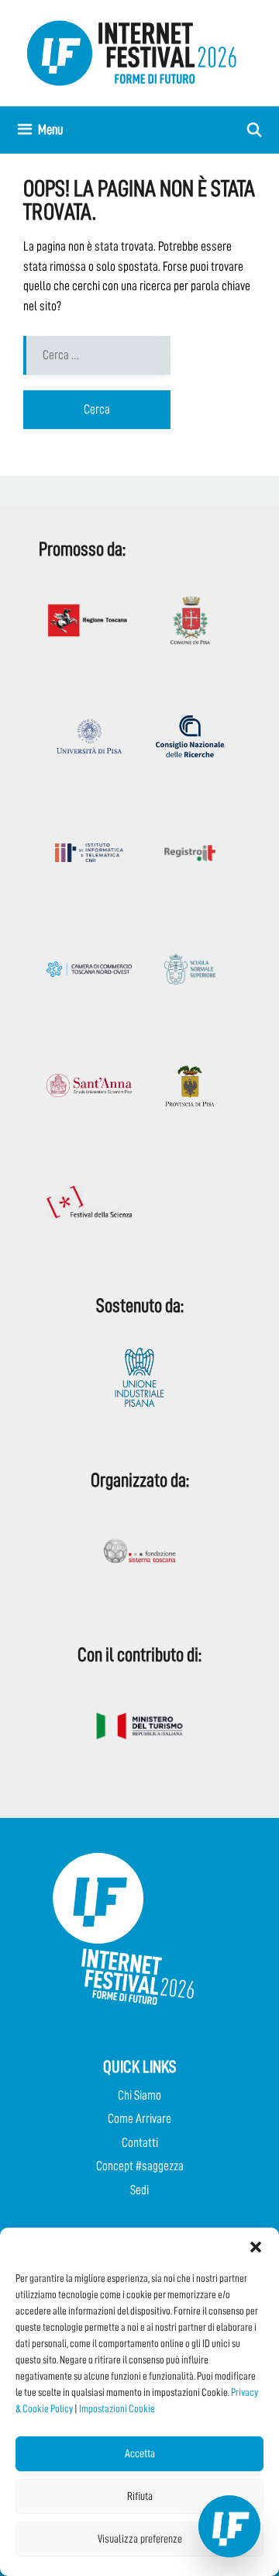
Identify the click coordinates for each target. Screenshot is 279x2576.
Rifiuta (140, 2496)
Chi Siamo (139, 2095)
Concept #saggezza (140, 2166)
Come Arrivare (139, 2119)
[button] (256, 2247)
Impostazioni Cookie (117, 2408)
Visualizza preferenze (140, 2539)
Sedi (139, 2190)
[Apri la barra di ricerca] (255, 130)
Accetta (140, 2454)
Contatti (140, 2143)
